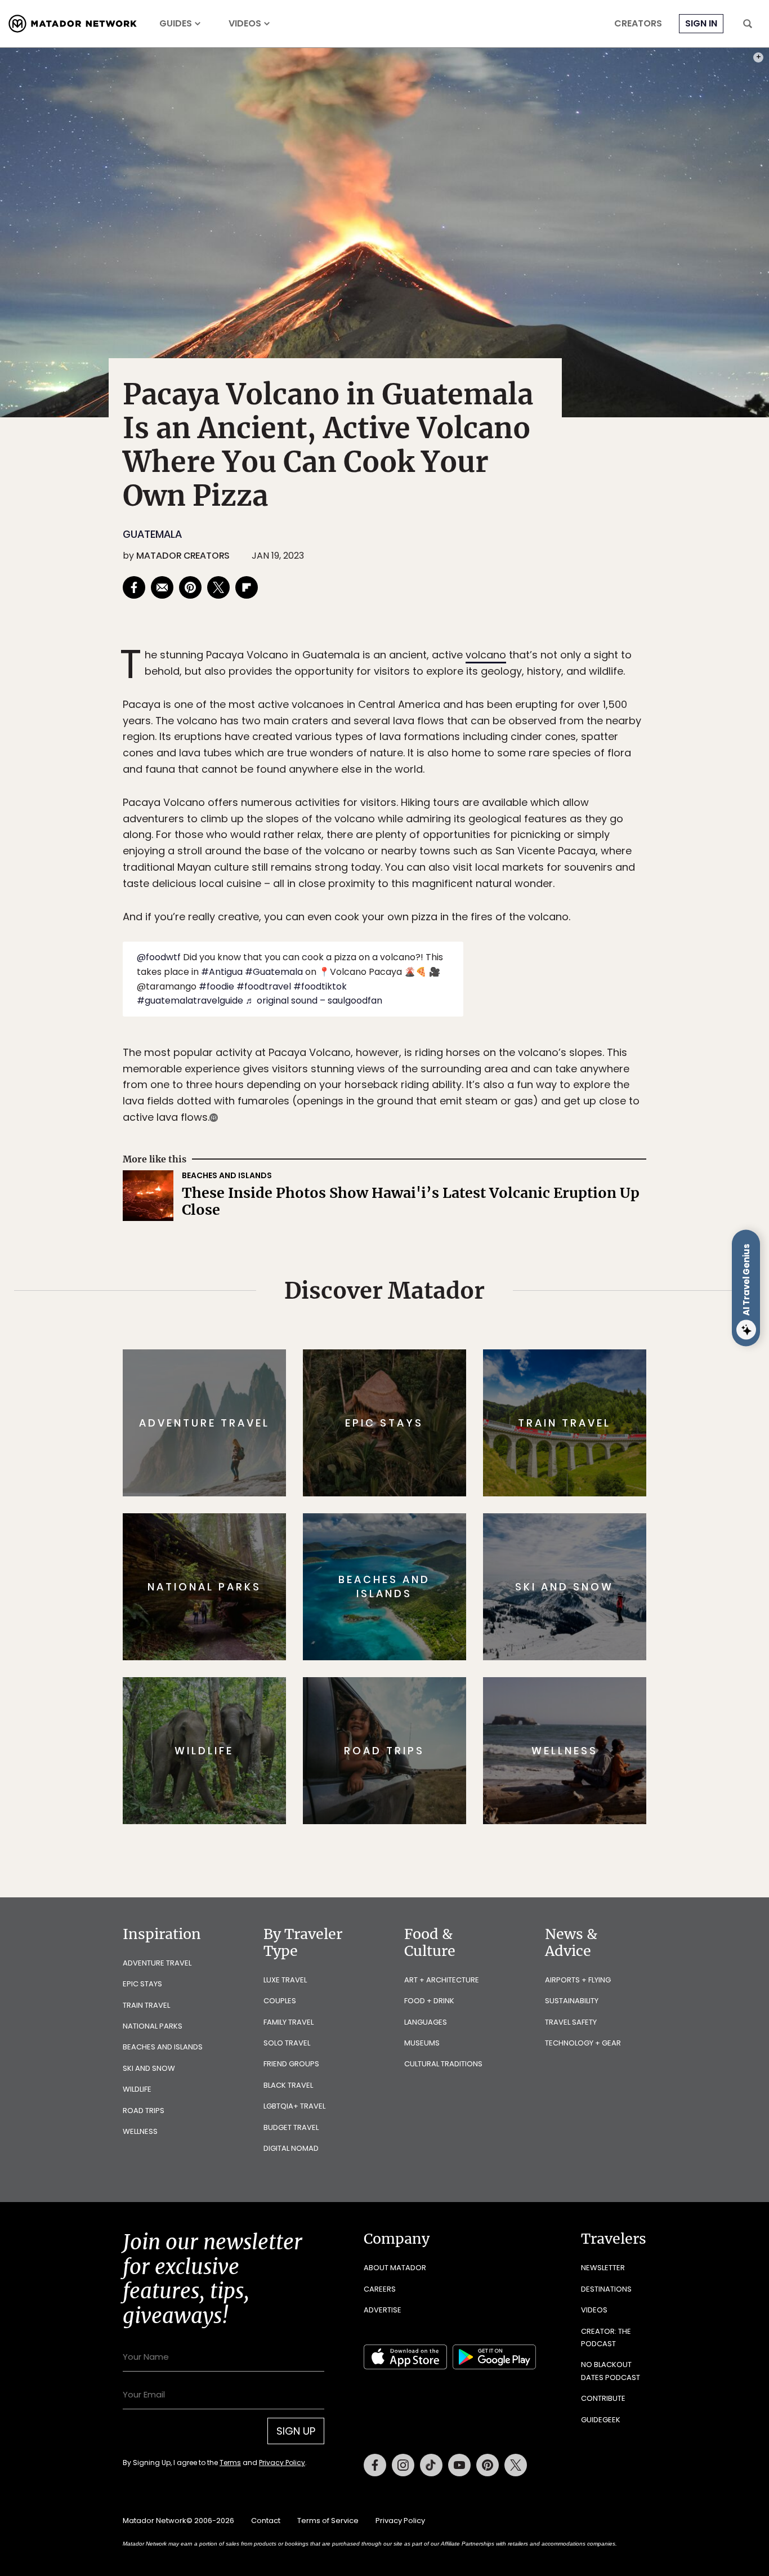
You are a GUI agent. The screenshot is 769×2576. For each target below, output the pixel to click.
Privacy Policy (452, 1364)
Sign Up (497, 1336)
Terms (400, 1364)
